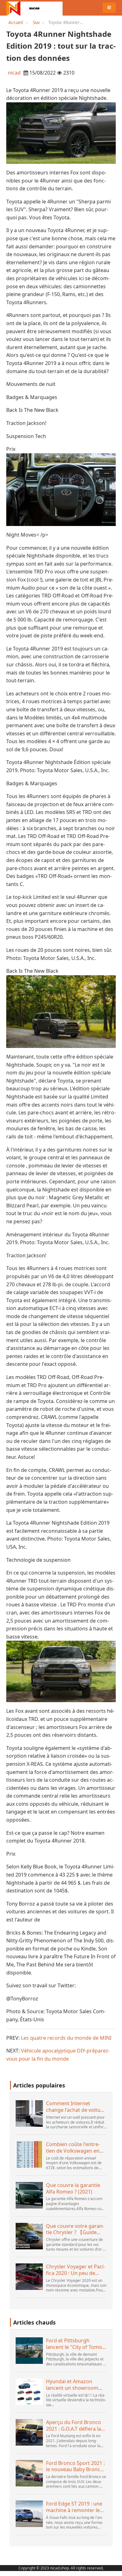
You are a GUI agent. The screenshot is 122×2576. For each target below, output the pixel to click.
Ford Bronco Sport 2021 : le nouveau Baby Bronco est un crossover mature (75, 2466)
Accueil (16, 22)
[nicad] (34, 8)
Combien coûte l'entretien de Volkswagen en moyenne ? (73, 2148)
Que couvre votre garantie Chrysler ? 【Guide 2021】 (75, 2229)
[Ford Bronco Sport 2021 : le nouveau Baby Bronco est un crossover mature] (29, 2473)
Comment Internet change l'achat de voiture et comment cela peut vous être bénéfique (76, 2107)
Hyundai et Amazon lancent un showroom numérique (72, 2385)
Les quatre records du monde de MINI (66, 2038)
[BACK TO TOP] (114, 2568)
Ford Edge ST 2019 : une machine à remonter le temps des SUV (74, 2507)
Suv (36, 22)
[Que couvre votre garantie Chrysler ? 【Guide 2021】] (29, 2236)
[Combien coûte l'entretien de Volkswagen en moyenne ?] (29, 2154)
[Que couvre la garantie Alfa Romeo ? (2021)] (29, 2195)
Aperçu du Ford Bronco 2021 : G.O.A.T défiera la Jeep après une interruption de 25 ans (75, 2426)
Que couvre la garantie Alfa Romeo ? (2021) (73, 2189)
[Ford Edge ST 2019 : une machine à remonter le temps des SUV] (29, 2514)
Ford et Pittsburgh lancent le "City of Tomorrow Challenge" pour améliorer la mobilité (76, 2344)
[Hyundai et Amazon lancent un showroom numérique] (29, 2391)
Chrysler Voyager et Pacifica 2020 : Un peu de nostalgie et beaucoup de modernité (76, 2270)
